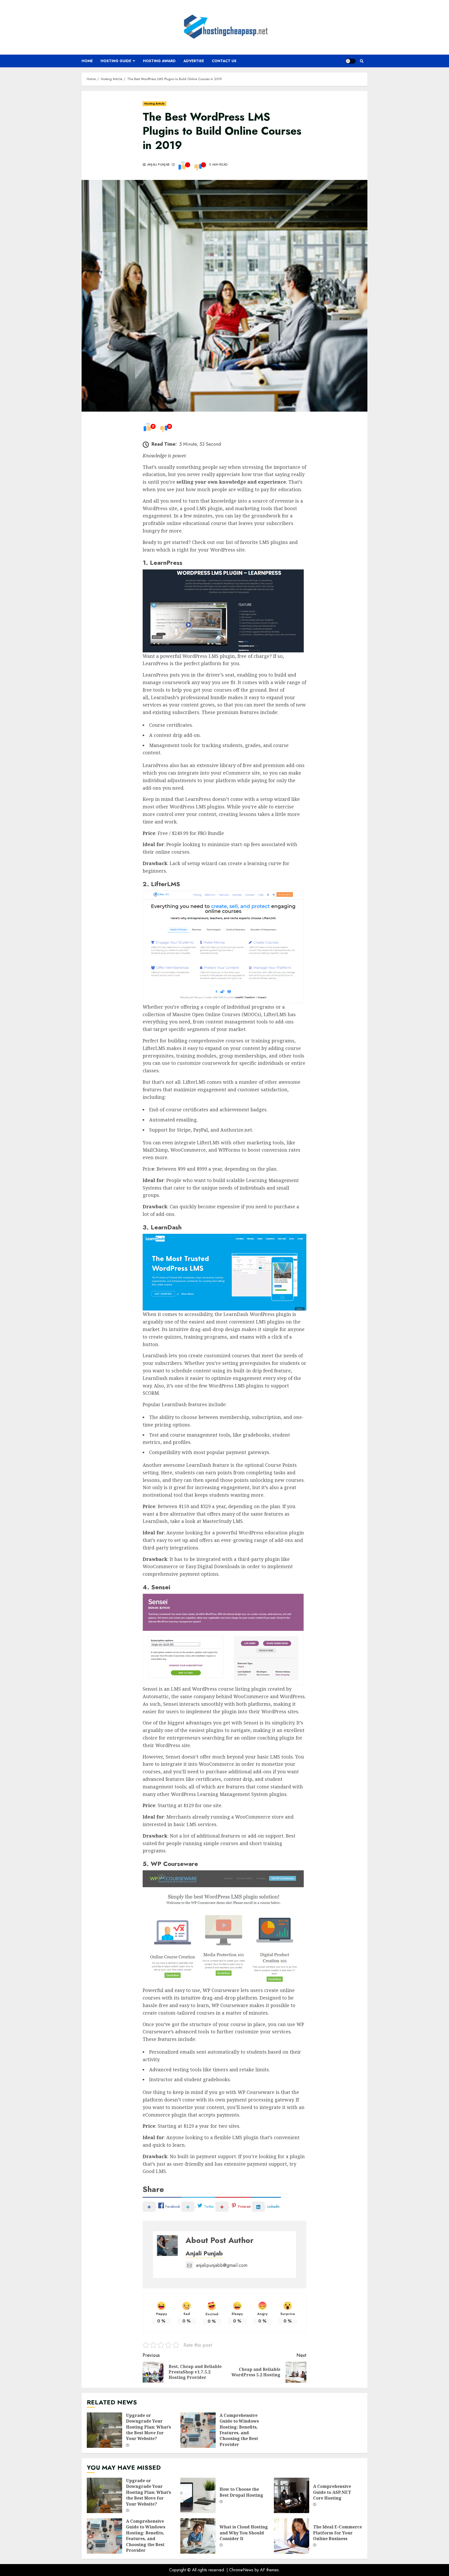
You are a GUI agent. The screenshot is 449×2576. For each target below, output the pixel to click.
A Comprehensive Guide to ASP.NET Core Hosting (292, 2495)
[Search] (362, 61)
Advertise (194, 61)
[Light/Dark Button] (351, 61)
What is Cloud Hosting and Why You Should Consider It (198, 2536)
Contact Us (224, 61)
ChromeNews (241, 2570)
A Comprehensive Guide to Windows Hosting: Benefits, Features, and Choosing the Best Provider (198, 2430)
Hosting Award (159, 61)
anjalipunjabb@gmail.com (222, 2265)
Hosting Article (154, 104)
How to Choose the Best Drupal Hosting (198, 2495)
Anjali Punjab (158, 165)
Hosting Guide (116, 61)
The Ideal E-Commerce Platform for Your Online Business (292, 2536)
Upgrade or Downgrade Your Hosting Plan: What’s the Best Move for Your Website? (104, 2430)
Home (87, 61)
